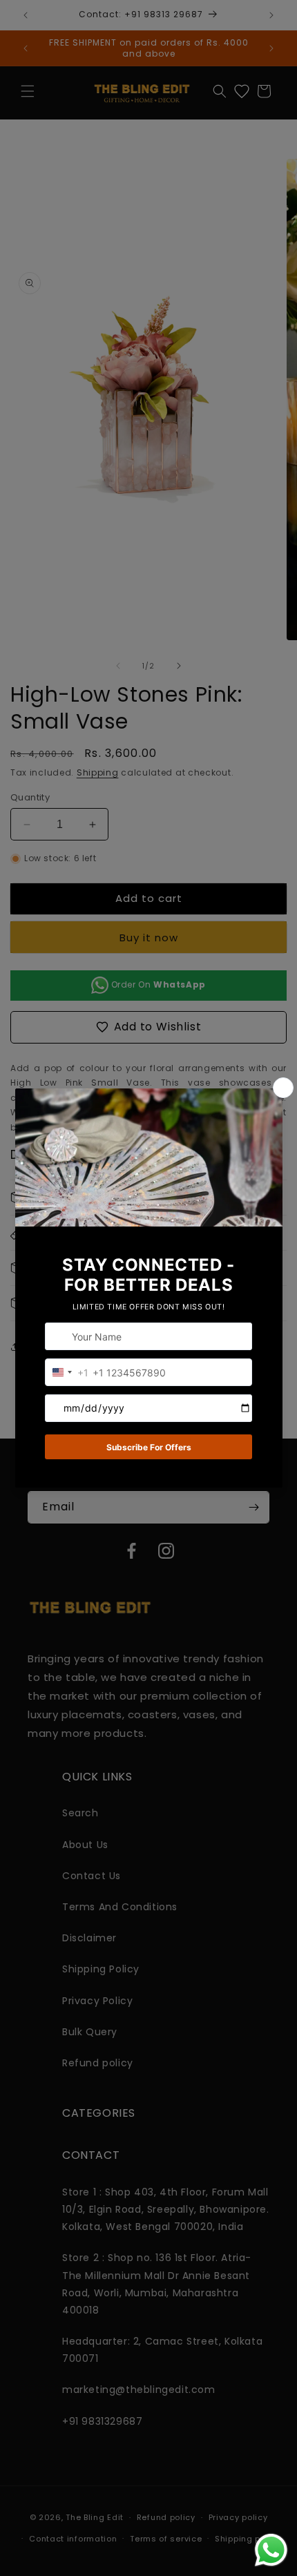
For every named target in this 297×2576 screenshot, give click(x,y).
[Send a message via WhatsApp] (271, 2550)
